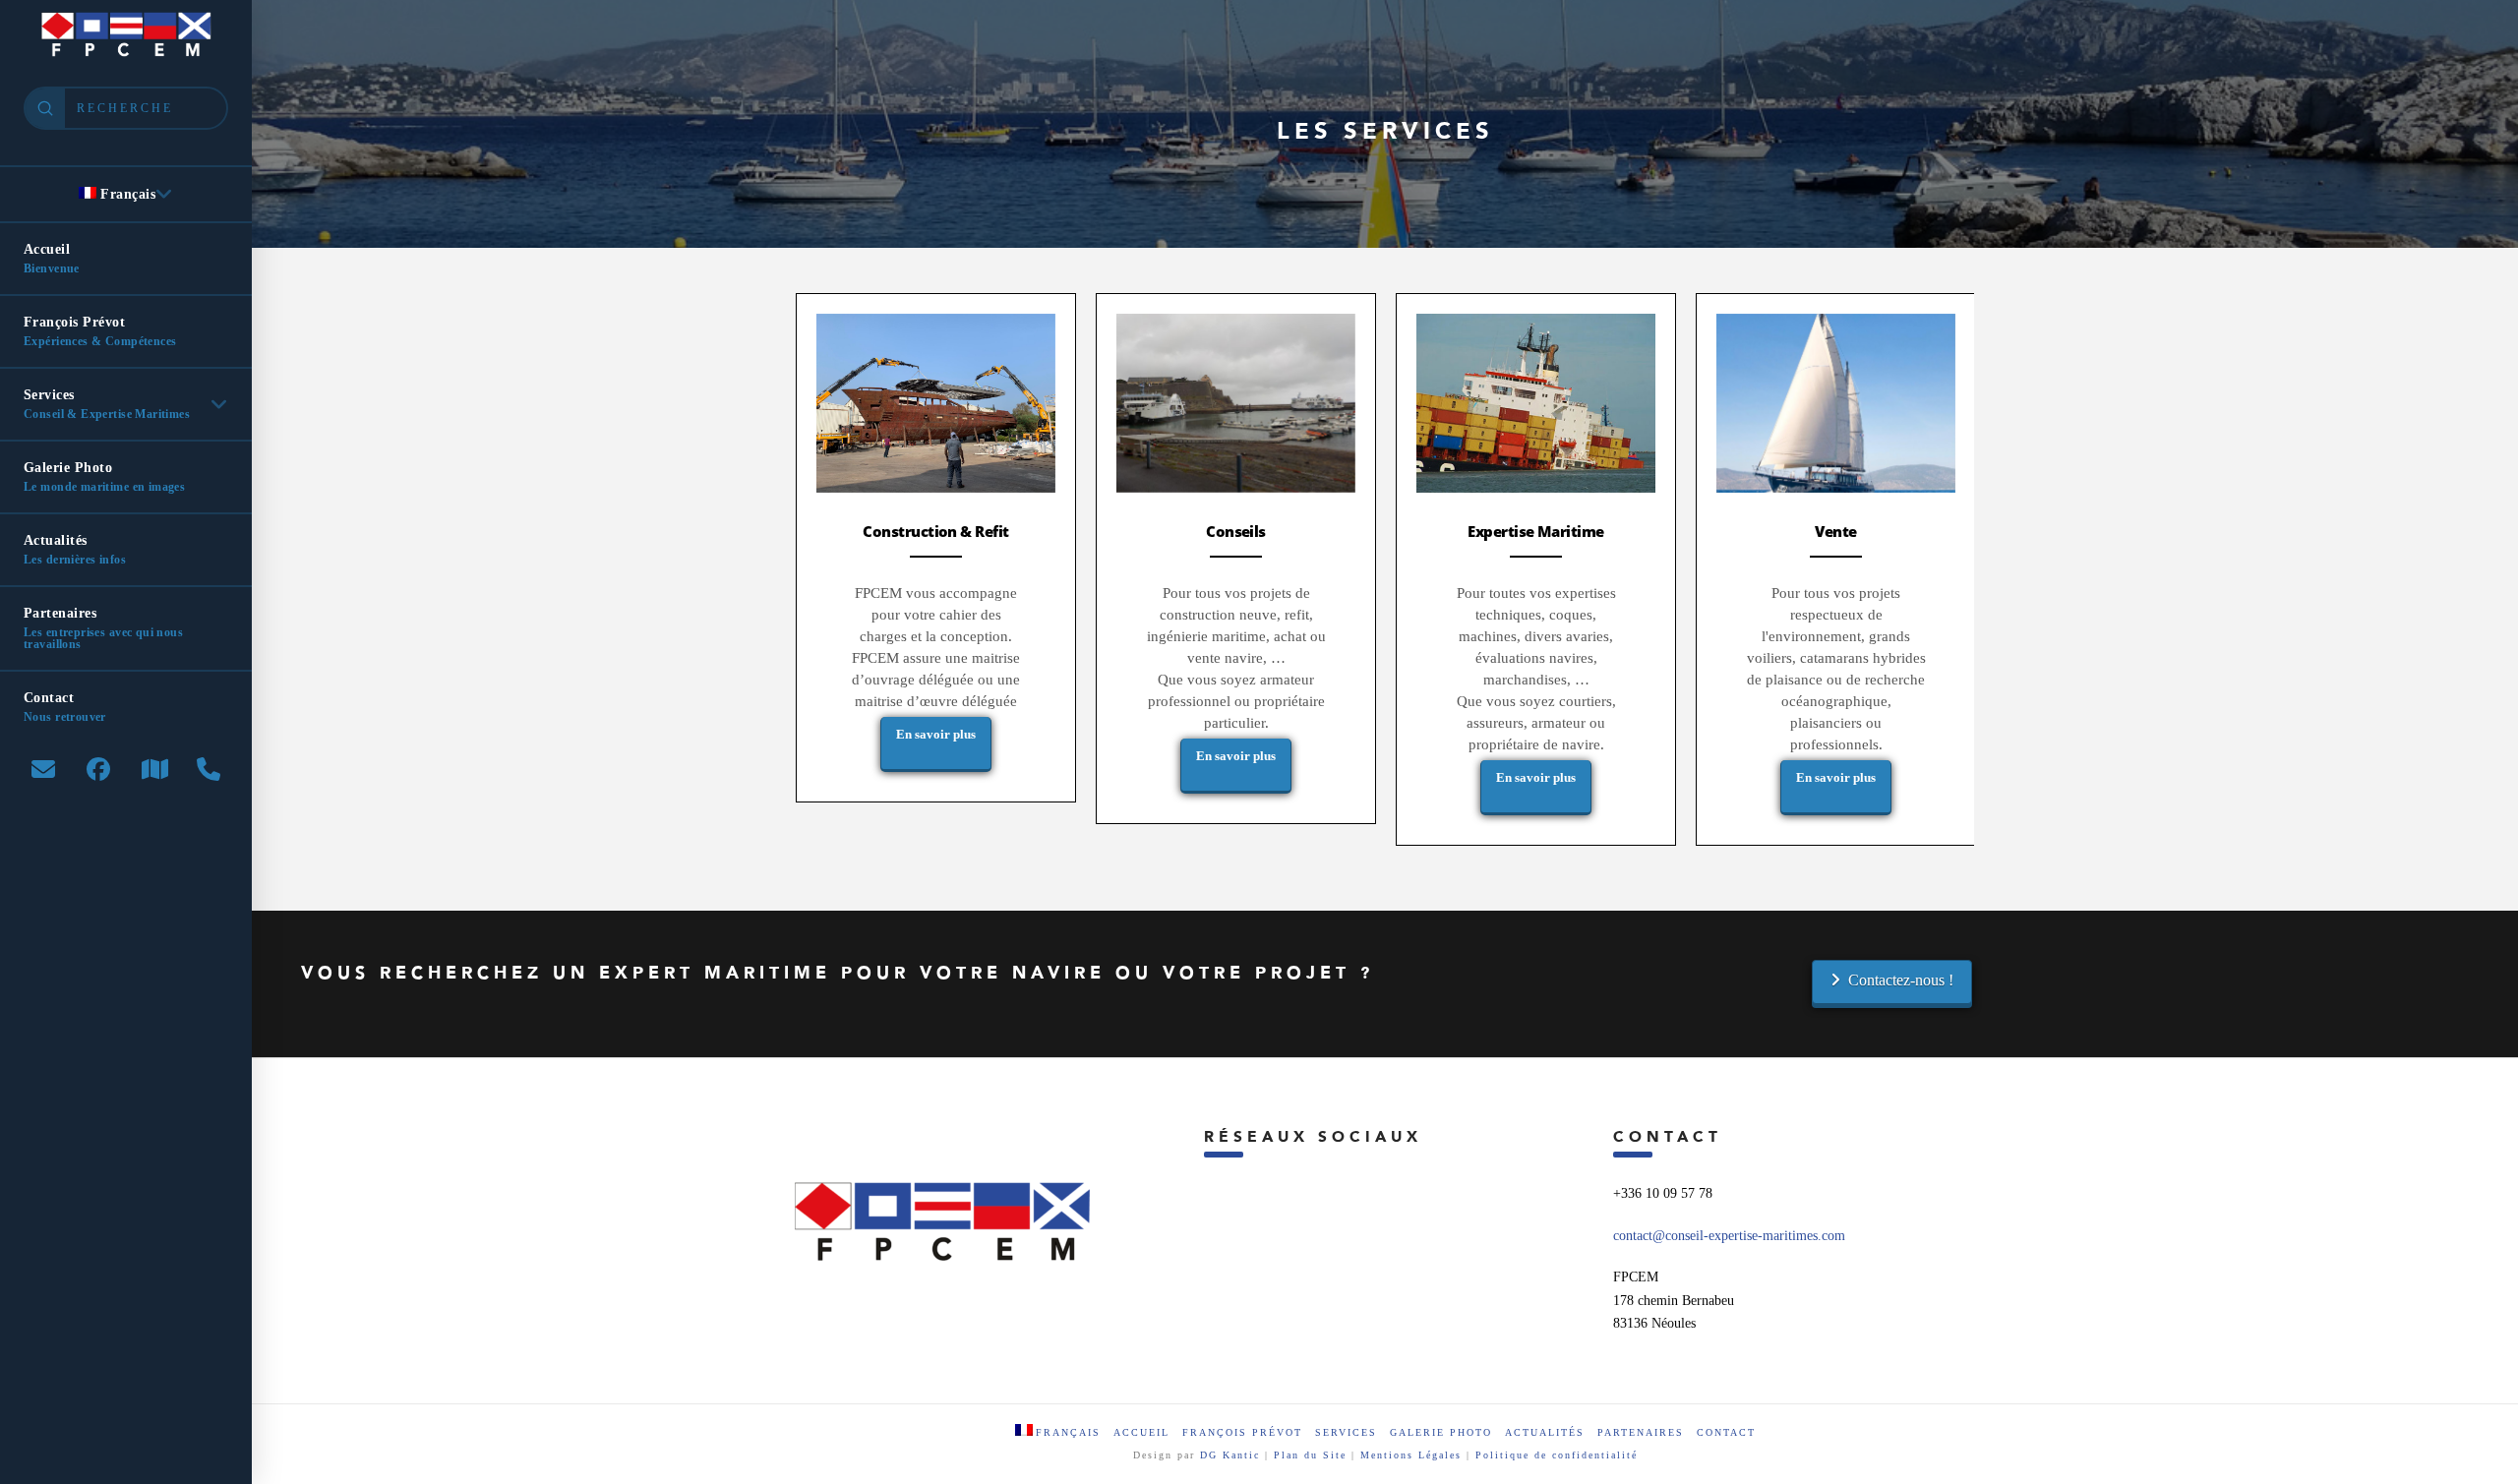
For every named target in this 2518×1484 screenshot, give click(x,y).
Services (1346, 1432)
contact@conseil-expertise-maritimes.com (1729, 1236)
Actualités (1545, 1432)
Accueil (1141, 1432)
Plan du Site (1310, 1455)
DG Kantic (1230, 1455)
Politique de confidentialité (1557, 1455)
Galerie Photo (1441, 1432)
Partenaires (1641, 1432)
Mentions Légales (1413, 1455)
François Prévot (1242, 1432)
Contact (1726, 1432)
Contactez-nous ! (1901, 980)
